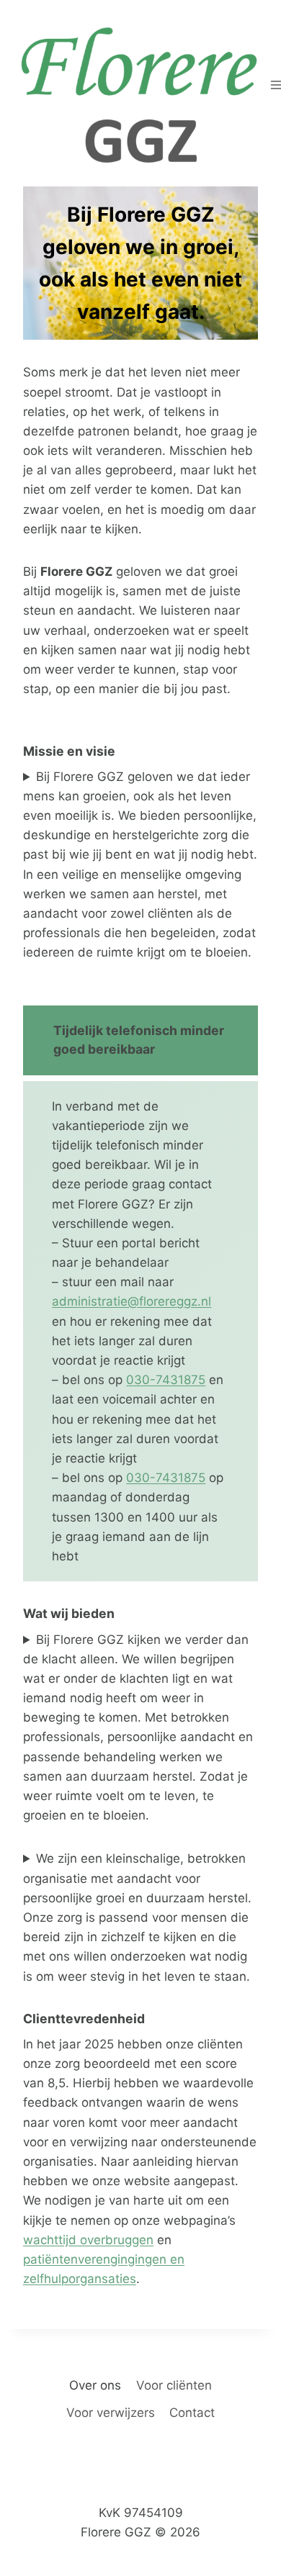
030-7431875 (166, 1380)
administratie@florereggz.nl (131, 1301)
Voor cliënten (174, 2385)
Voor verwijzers (111, 2413)
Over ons (95, 2385)
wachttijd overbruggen (88, 2240)
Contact (192, 2413)
